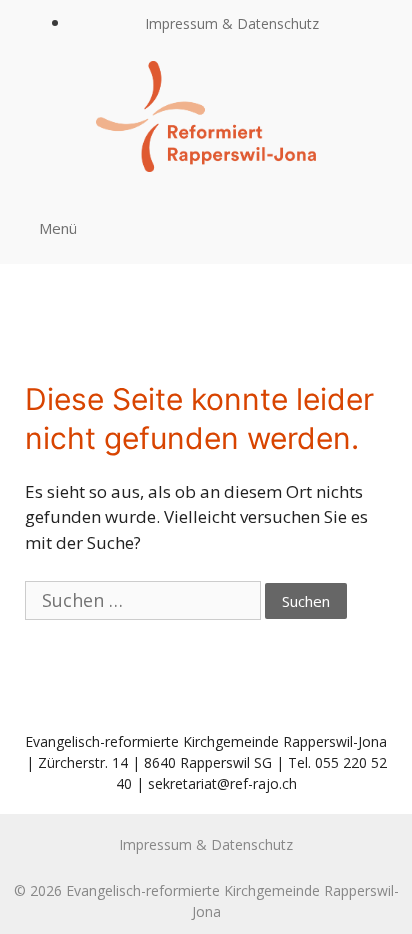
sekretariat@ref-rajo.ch (222, 783)
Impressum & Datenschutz (232, 23)
